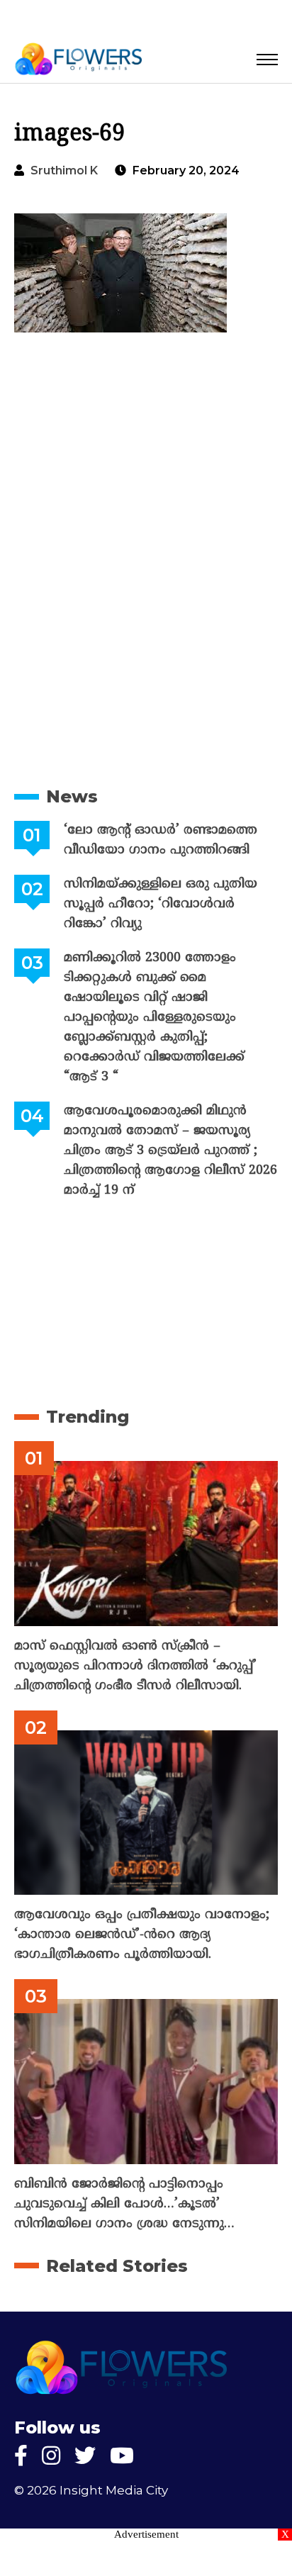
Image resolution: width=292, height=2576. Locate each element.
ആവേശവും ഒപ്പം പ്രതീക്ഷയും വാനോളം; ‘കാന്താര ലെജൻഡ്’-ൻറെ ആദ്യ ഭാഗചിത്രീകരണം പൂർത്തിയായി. (142, 1935)
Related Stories (117, 2266)
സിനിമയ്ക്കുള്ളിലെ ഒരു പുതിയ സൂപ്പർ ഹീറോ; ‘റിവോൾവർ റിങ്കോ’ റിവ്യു (161, 904)
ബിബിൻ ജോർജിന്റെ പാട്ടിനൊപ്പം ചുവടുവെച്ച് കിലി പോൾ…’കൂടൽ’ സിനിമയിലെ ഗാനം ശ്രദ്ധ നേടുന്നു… (124, 2204)
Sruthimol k (64, 170)
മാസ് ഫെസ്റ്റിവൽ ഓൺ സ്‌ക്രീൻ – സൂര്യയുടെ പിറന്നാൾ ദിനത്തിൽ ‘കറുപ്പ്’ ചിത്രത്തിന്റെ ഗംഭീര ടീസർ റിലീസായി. (135, 1666)
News (72, 796)
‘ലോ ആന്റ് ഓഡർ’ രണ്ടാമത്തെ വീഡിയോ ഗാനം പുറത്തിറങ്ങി (161, 840)
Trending (88, 1417)
